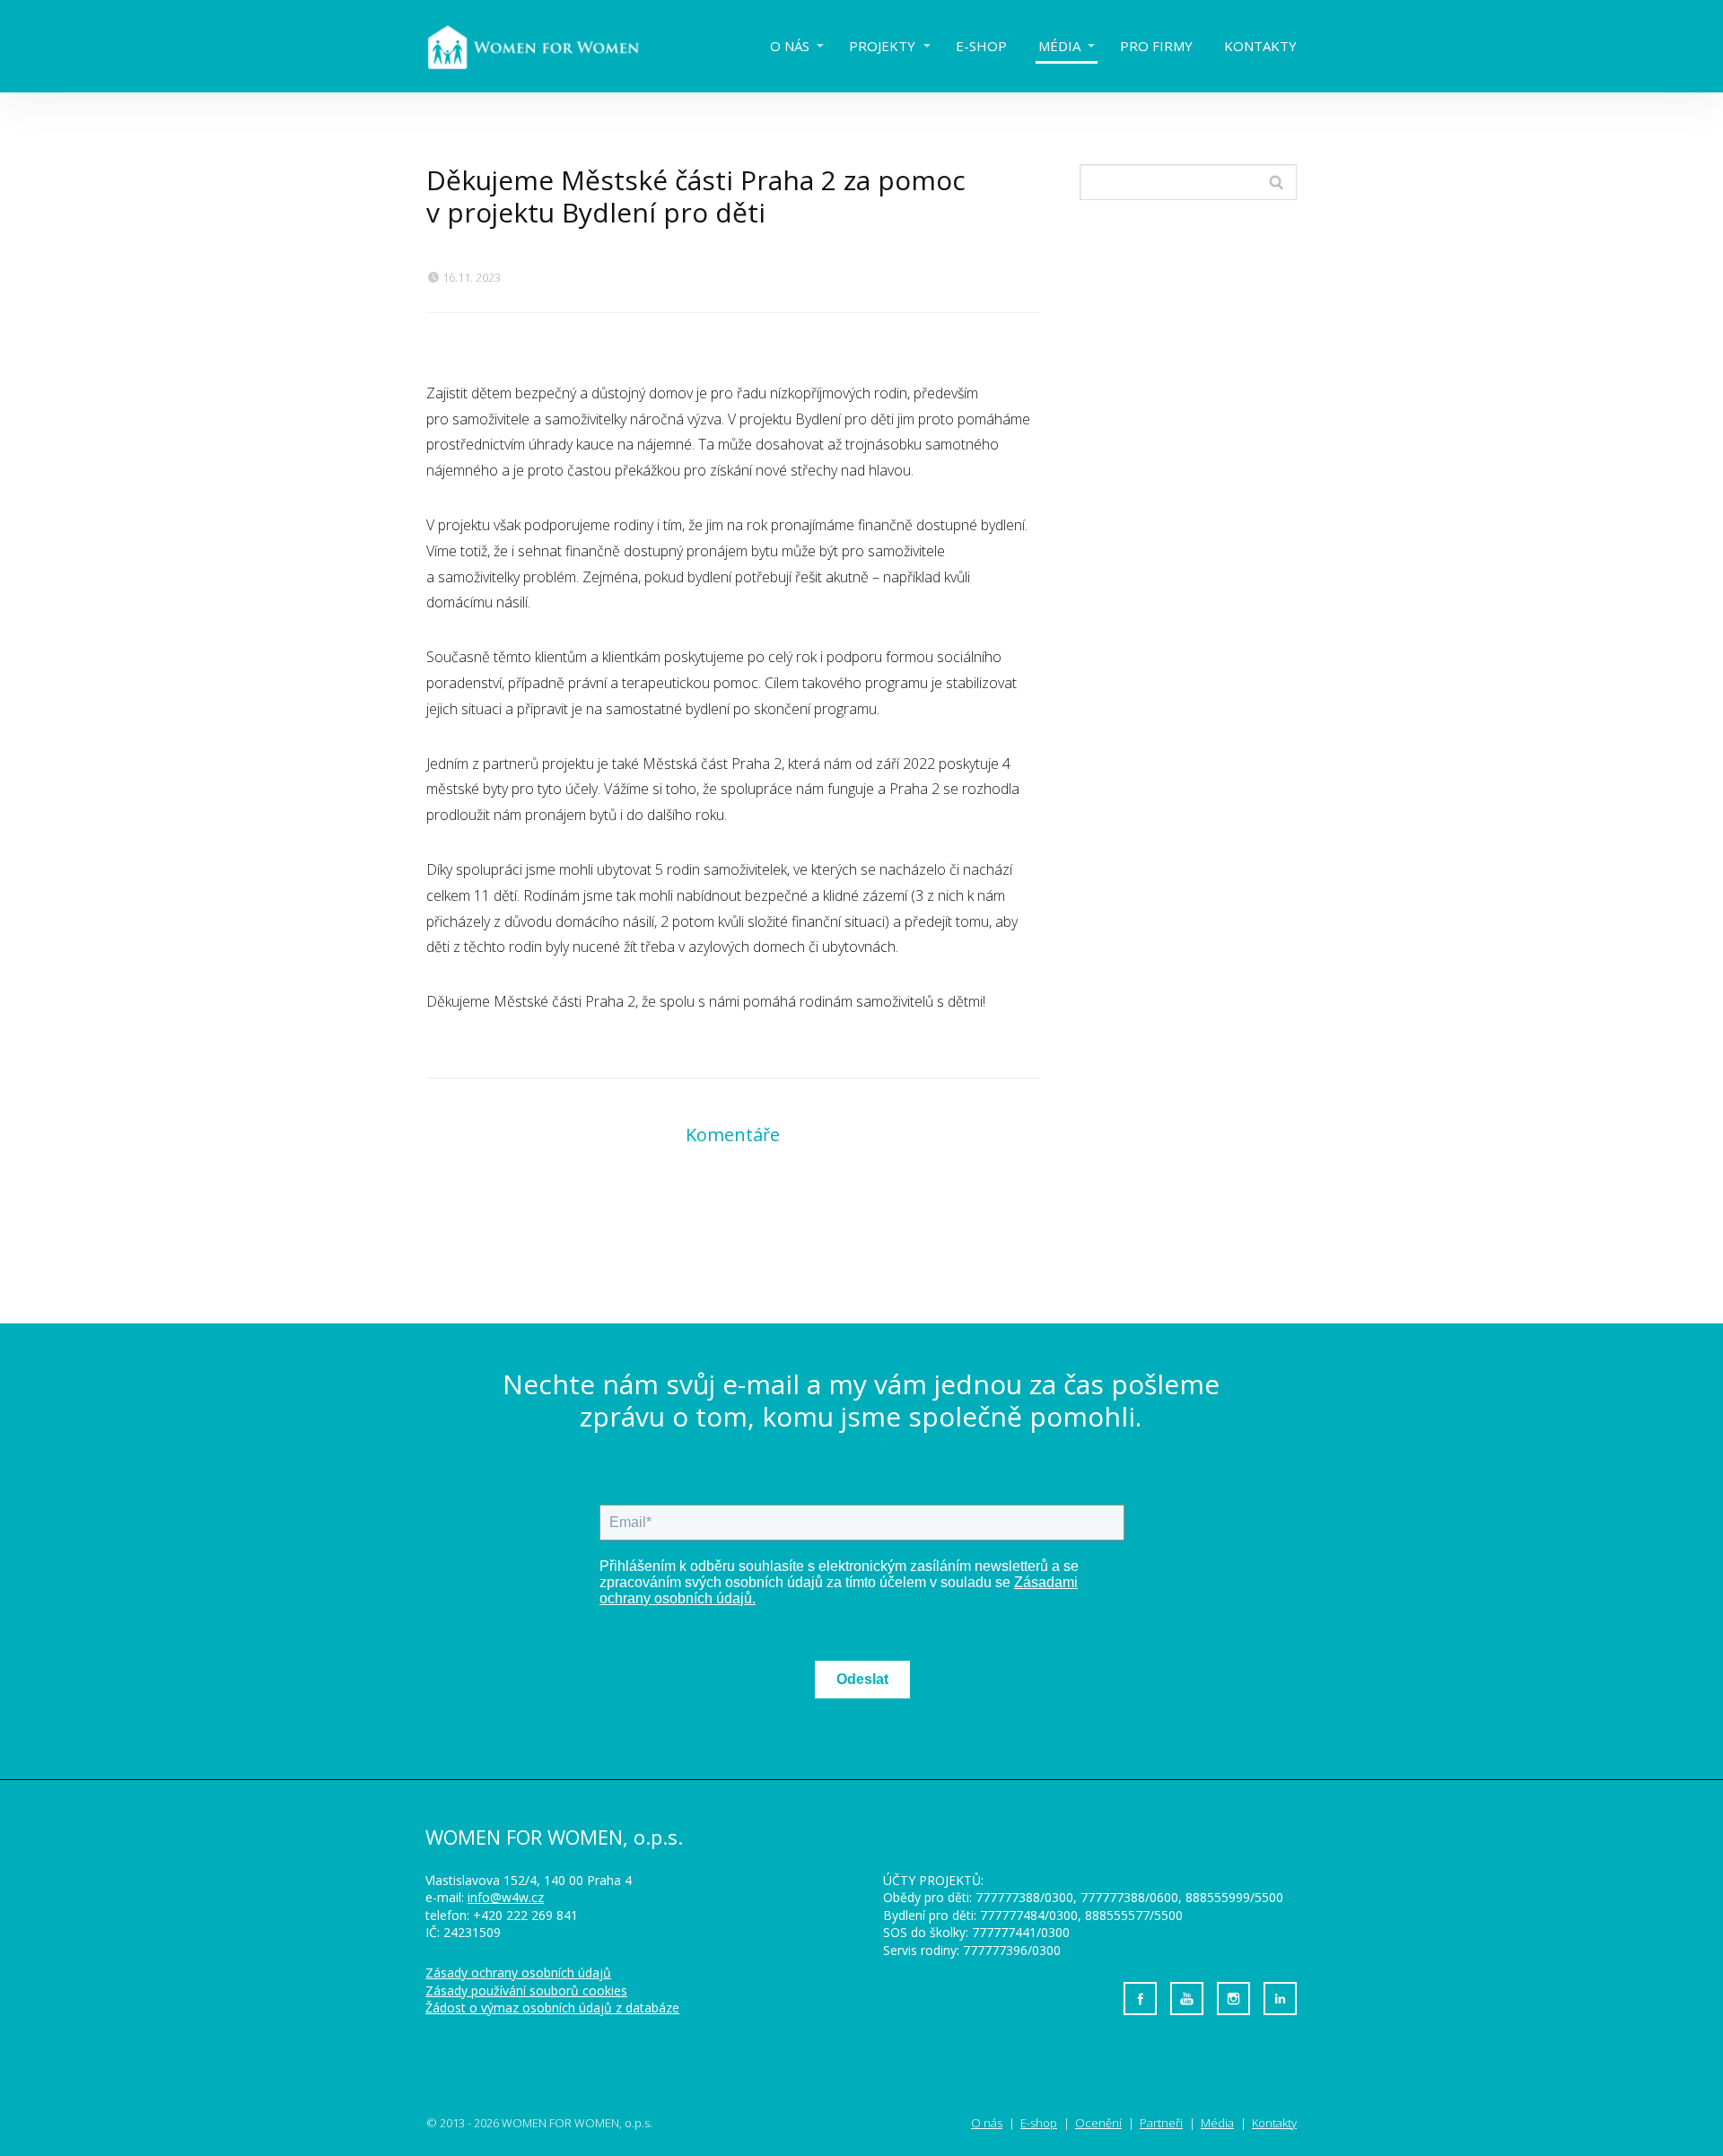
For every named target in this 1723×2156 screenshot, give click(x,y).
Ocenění (1098, 2123)
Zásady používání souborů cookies (526, 1990)
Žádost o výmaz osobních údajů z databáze (552, 2008)
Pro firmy (1156, 46)
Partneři (1161, 2123)
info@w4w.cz (506, 1897)
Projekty (882, 46)
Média (1059, 46)
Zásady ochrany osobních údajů (518, 1973)
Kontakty (1260, 46)
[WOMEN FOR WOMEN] (547, 46)
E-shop (981, 46)
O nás (790, 46)
